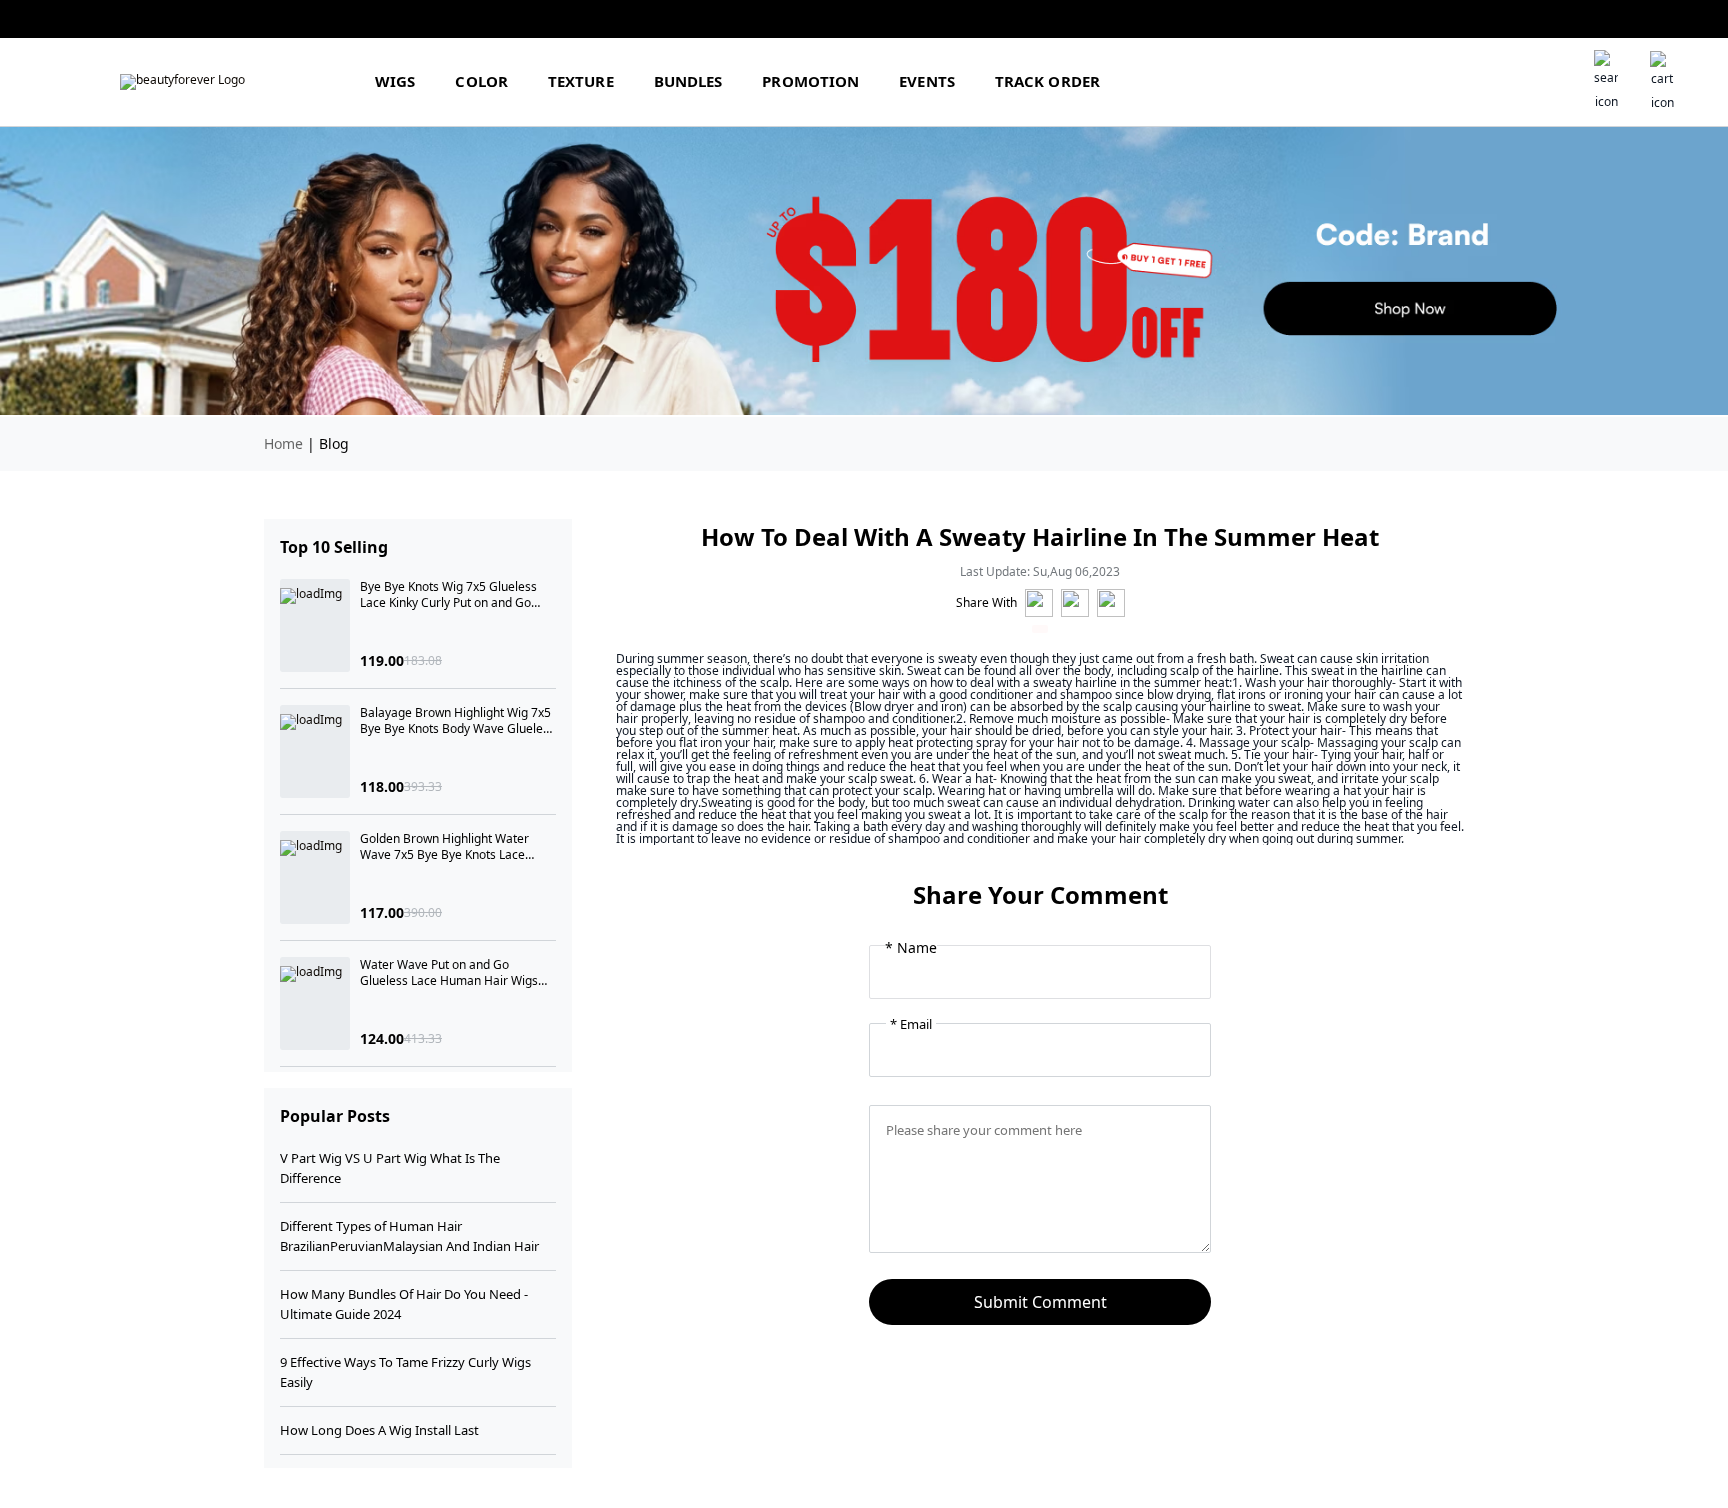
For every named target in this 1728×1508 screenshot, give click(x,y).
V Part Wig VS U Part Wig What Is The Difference (390, 1168)
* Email (911, 1024)
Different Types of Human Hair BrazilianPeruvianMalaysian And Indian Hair (409, 1236)
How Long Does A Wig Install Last (379, 1430)
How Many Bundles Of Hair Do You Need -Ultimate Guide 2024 (404, 1304)
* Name (911, 948)
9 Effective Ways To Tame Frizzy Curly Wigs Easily (405, 1372)
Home (283, 443)
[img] (182, 82)
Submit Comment (1040, 1302)
